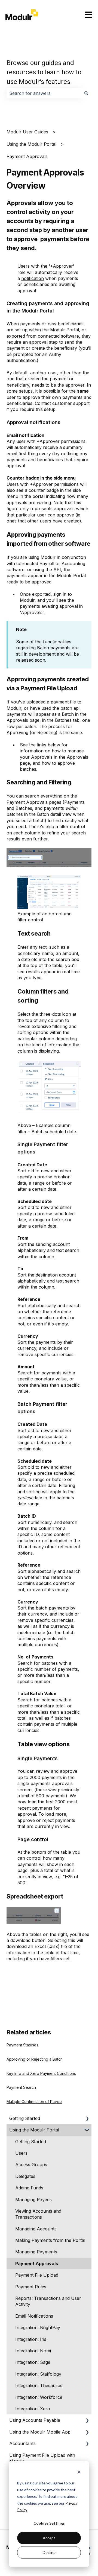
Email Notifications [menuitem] (34, 2316)
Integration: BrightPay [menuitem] (38, 2327)
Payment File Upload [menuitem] (37, 2275)
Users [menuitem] (21, 2153)
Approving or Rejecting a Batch (35, 2059)
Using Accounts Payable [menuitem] (35, 2420)
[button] (87, 2119)
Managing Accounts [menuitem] (36, 2229)
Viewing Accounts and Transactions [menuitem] (38, 2214)
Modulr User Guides (27, 132)
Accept (49, 2538)
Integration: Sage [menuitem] (33, 2362)
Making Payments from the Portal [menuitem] (50, 2240)
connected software (58, 336)
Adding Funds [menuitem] (29, 2188)
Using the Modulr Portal (31, 144)
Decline (49, 2552)
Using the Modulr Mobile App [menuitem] (40, 2432)
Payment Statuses (22, 2045)
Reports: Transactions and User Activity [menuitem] (48, 2301)
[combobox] (44, 93)
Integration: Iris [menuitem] (31, 2339)
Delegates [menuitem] (25, 2176)
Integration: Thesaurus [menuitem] (39, 2385)
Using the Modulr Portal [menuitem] (34, 2130)
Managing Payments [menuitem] (36, 2252)
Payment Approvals (27, 156)
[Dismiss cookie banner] (79, 2473)
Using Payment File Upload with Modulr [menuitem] (42, 2458)
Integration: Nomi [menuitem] (33, 2351)
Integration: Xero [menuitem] (33, 2409)
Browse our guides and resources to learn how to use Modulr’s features (44, 72)
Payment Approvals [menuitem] (37, 2264)
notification (33, 278)
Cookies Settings (49, 2523)
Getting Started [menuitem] (25, 2118)
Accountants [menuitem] (22, 2443)
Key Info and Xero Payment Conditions (41, 2073)
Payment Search (21, 2087)
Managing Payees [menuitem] (33, 2200)
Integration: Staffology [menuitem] (38, 2374)
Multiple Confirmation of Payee (34, 2102)
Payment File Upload (49, 688)
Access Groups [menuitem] (31, 2165)
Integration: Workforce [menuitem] (39, 2397)
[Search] (86, 93)
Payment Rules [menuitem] (31, 2287)
